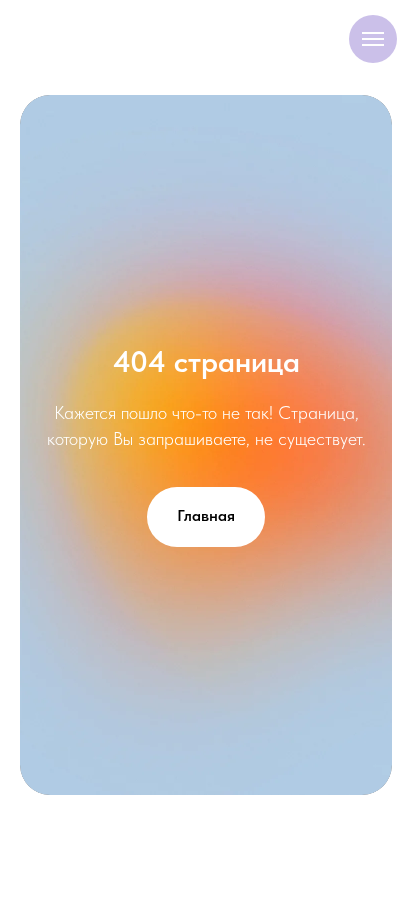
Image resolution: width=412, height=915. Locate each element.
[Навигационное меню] (373, 39)
